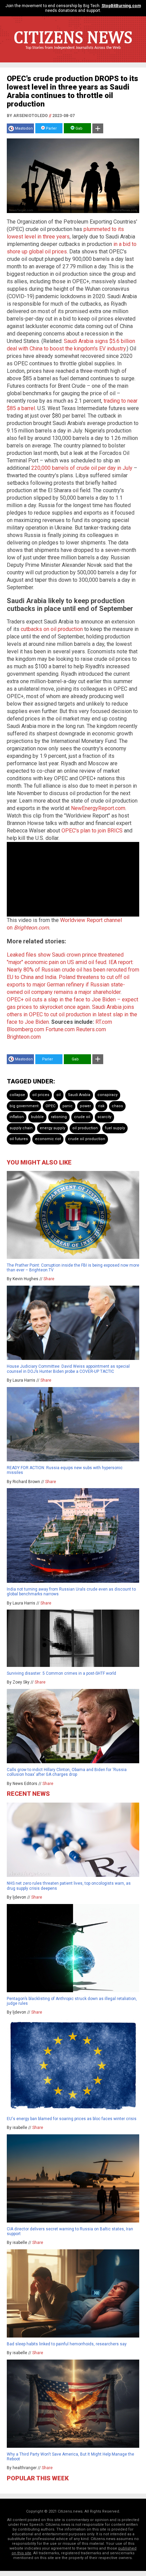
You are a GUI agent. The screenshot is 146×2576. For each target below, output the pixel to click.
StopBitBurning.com (121, 6)
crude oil (82, 1117)
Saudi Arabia (79, 1095)
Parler (51, 128)
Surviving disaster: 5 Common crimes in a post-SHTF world (61, 1673)
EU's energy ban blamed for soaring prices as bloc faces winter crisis (72, 2119)
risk (101, 1106)
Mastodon (24, 128)
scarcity (104, 1117)
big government (24, 1106)
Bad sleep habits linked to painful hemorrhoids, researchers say (67, 2344)
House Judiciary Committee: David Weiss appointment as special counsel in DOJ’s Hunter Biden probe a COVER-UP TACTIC (68, 1369)
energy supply (52, 1128)
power (85, 1106)
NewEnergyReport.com (98, 808)
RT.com (104, 1022)
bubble (37, 1117)
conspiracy (107, 1095)
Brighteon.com (31, 928)
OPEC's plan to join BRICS (92, 831)
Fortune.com (60, 1029)
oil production (85, 1128)
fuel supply (115, 1128)
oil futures (19, 1139)
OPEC (50, 1106)
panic (68, 1106)
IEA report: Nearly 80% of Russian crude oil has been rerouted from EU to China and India (73, 970)
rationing (59, 1117)
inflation (17, 1117)
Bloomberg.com (25, 1029)
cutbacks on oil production (52, 629)
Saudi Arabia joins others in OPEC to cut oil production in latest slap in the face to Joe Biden (72, 1014)
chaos (117, 1106)
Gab (78, 128)
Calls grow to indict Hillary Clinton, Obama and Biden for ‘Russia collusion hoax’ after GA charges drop (67, 1772)
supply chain (21, 1128)
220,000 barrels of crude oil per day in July (82, 468)
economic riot (48, 1139)
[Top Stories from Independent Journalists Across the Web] (73, 53)
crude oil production (87, 1139)
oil (59, 1095)
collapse (17, 1095)
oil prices (41, 1095)
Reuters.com (91, 1029)
